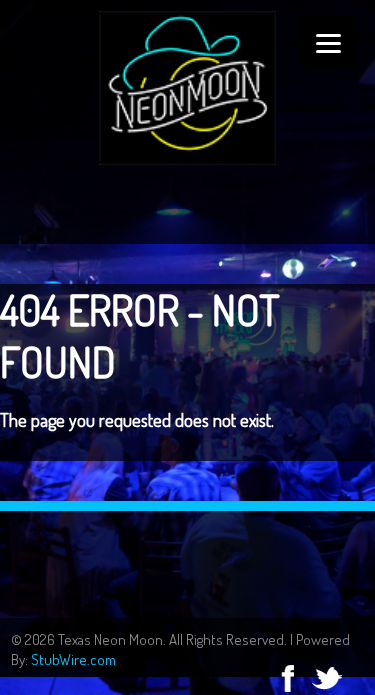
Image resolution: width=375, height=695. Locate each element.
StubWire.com (73, 659)
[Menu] (328, 42)
